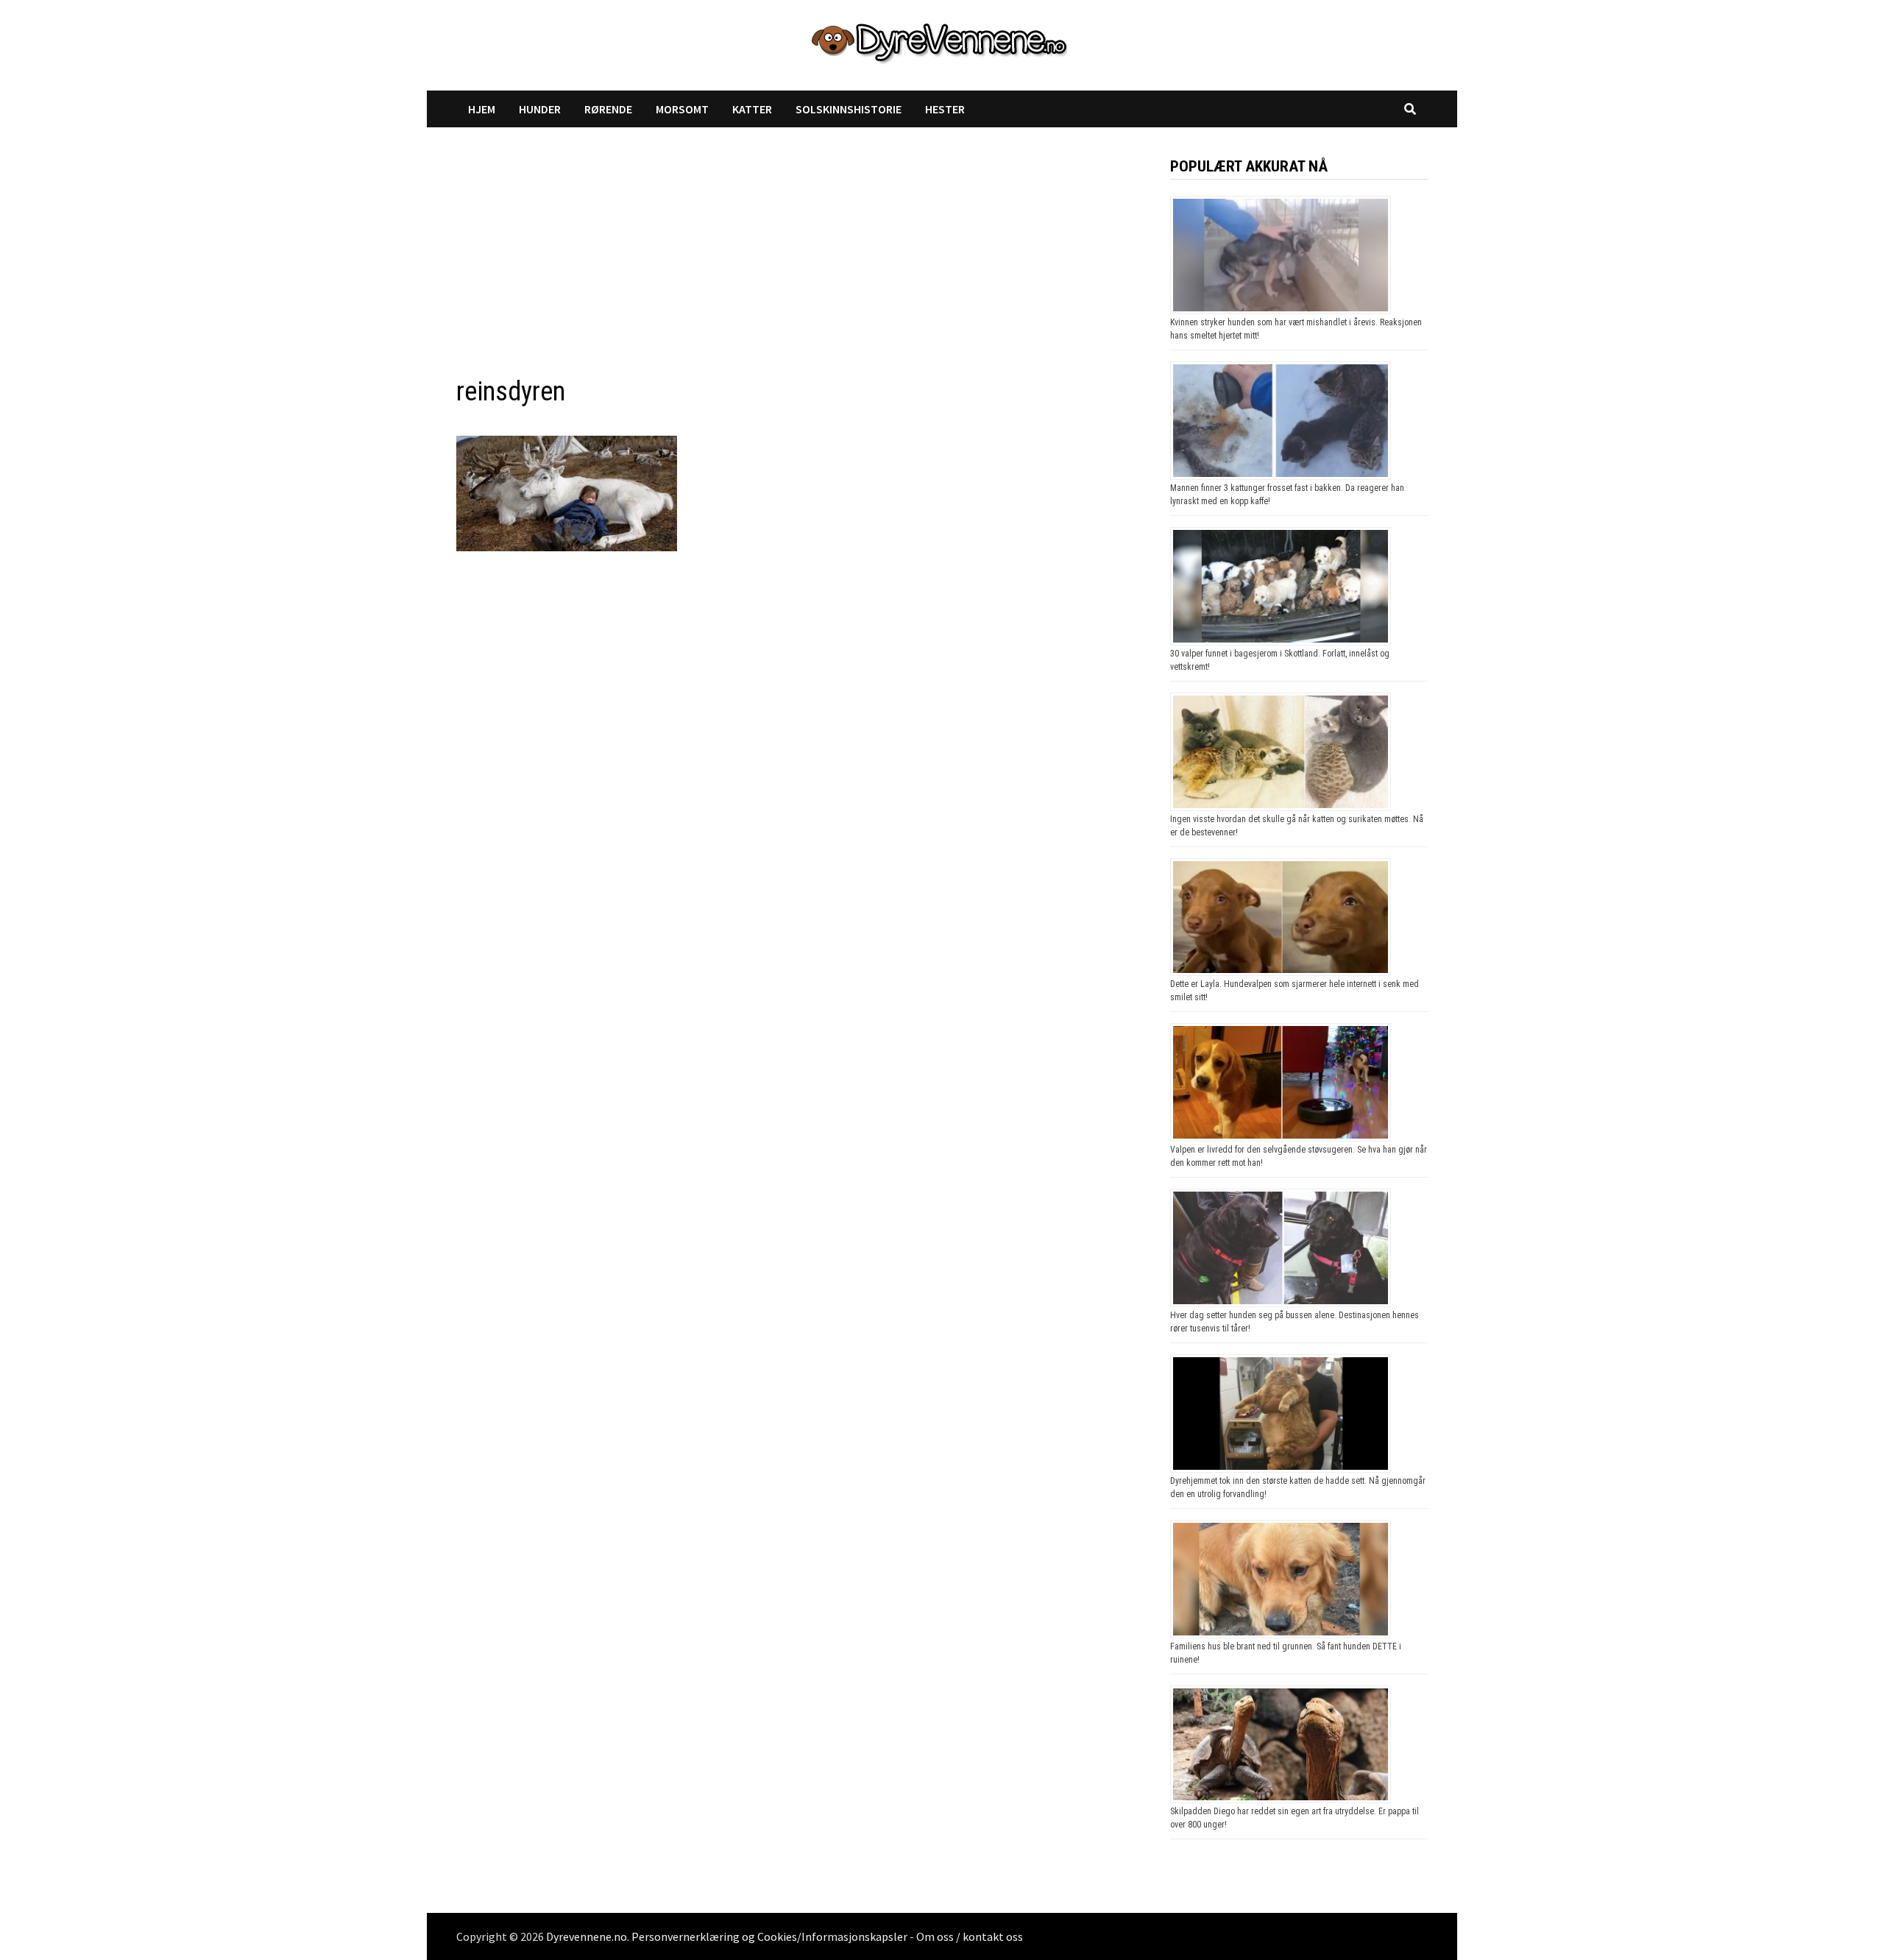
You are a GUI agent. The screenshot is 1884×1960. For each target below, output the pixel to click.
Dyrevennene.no (587, 1936)
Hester (945, 109)
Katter (752, 109)
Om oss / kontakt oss (970, 1936)
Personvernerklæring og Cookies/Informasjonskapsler (769, 1936)
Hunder (540, 109)
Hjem (482, 109)
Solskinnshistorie (849, 109)
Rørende (608, 109)
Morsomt (682, 109)
